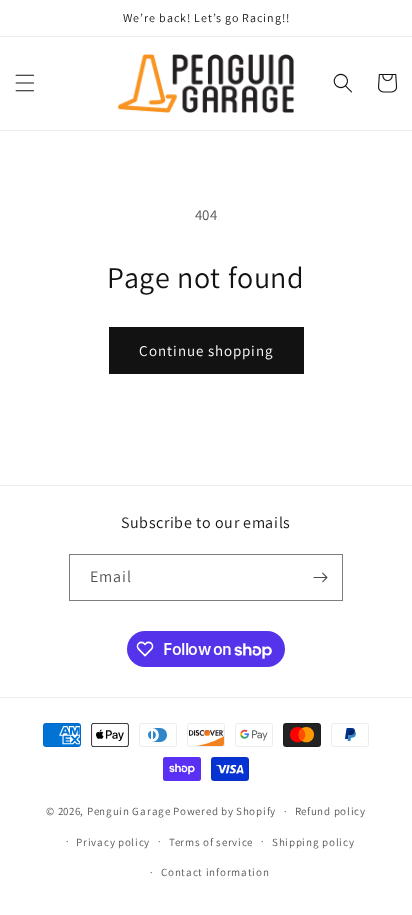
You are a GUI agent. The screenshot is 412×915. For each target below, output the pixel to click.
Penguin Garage (129, 811)
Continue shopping (206, 350)
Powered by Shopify (224, 811)
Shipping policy (313, 842)
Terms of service (211, 842)
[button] (25, 83)
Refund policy (330, 811)
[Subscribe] (320, 577)
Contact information (215, 872)
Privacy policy (113, 842)
